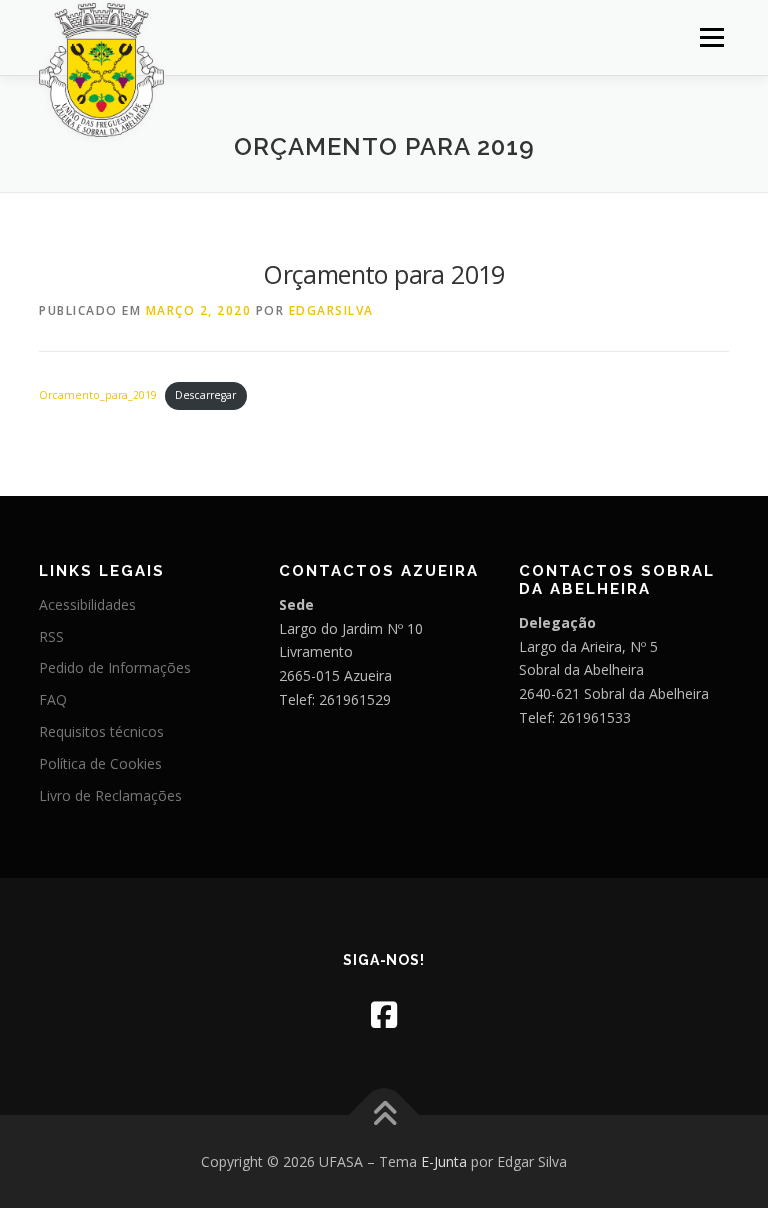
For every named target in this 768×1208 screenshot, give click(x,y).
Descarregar (205, 395)
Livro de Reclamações (110, 795)
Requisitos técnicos (101, 731)
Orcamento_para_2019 (98, 395)
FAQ (53, 699)
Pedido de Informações (115, 667)
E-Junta (444, 1161)
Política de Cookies (100, 763)
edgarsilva (331, 310)
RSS (51, 636)
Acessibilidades (87, 604)
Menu (711, 37)
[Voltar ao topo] (384, 1114)
